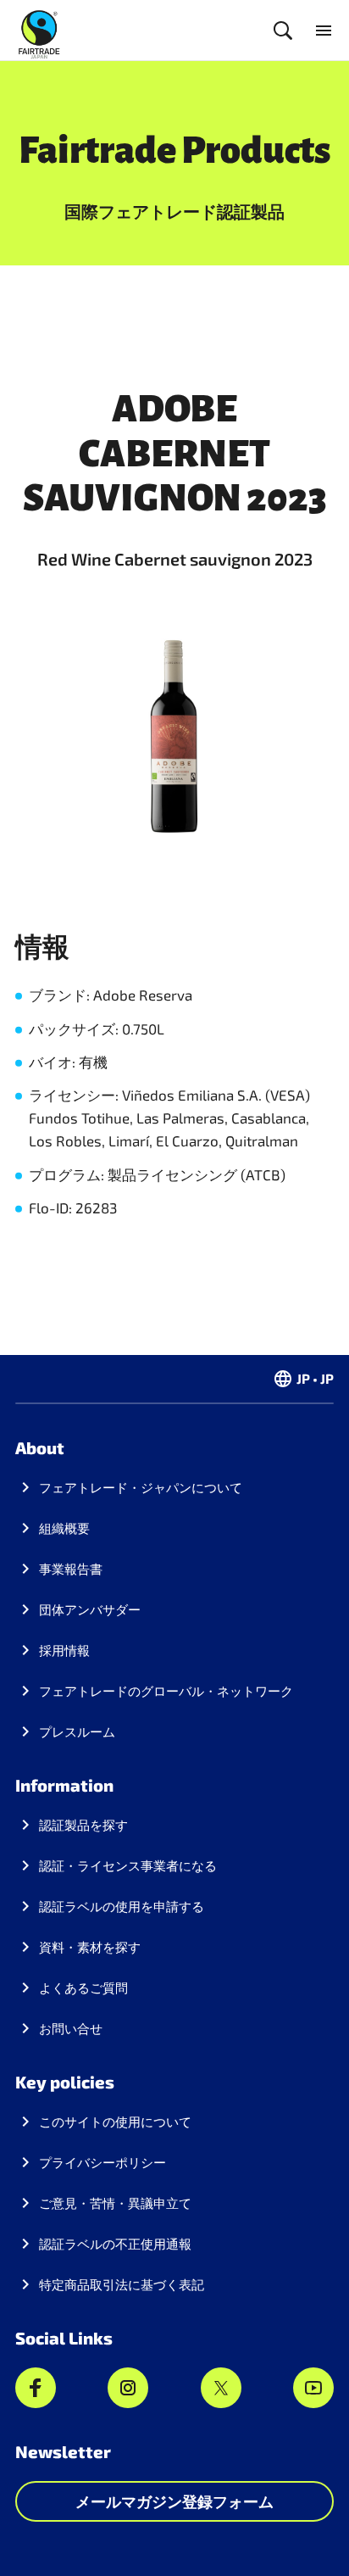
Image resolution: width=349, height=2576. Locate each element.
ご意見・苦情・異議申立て (115, 2203)
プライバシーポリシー (102, 2162)
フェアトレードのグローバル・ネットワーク (166, 1691)
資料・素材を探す (90, 1947)
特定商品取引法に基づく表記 (122, 2284)
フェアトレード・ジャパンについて (141, 1487)
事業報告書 (71, 1569)
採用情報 (64, 1650)
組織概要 (64, 1528)
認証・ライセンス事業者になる (128, 1865)
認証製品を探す (83, 1825)
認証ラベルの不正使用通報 (115, 2244)
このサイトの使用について (115, 2122)
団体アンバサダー (90, 1609)
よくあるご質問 (83, 1988)
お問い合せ (71, 2028)
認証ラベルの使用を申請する (122, 1906)
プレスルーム (77, 1731)
